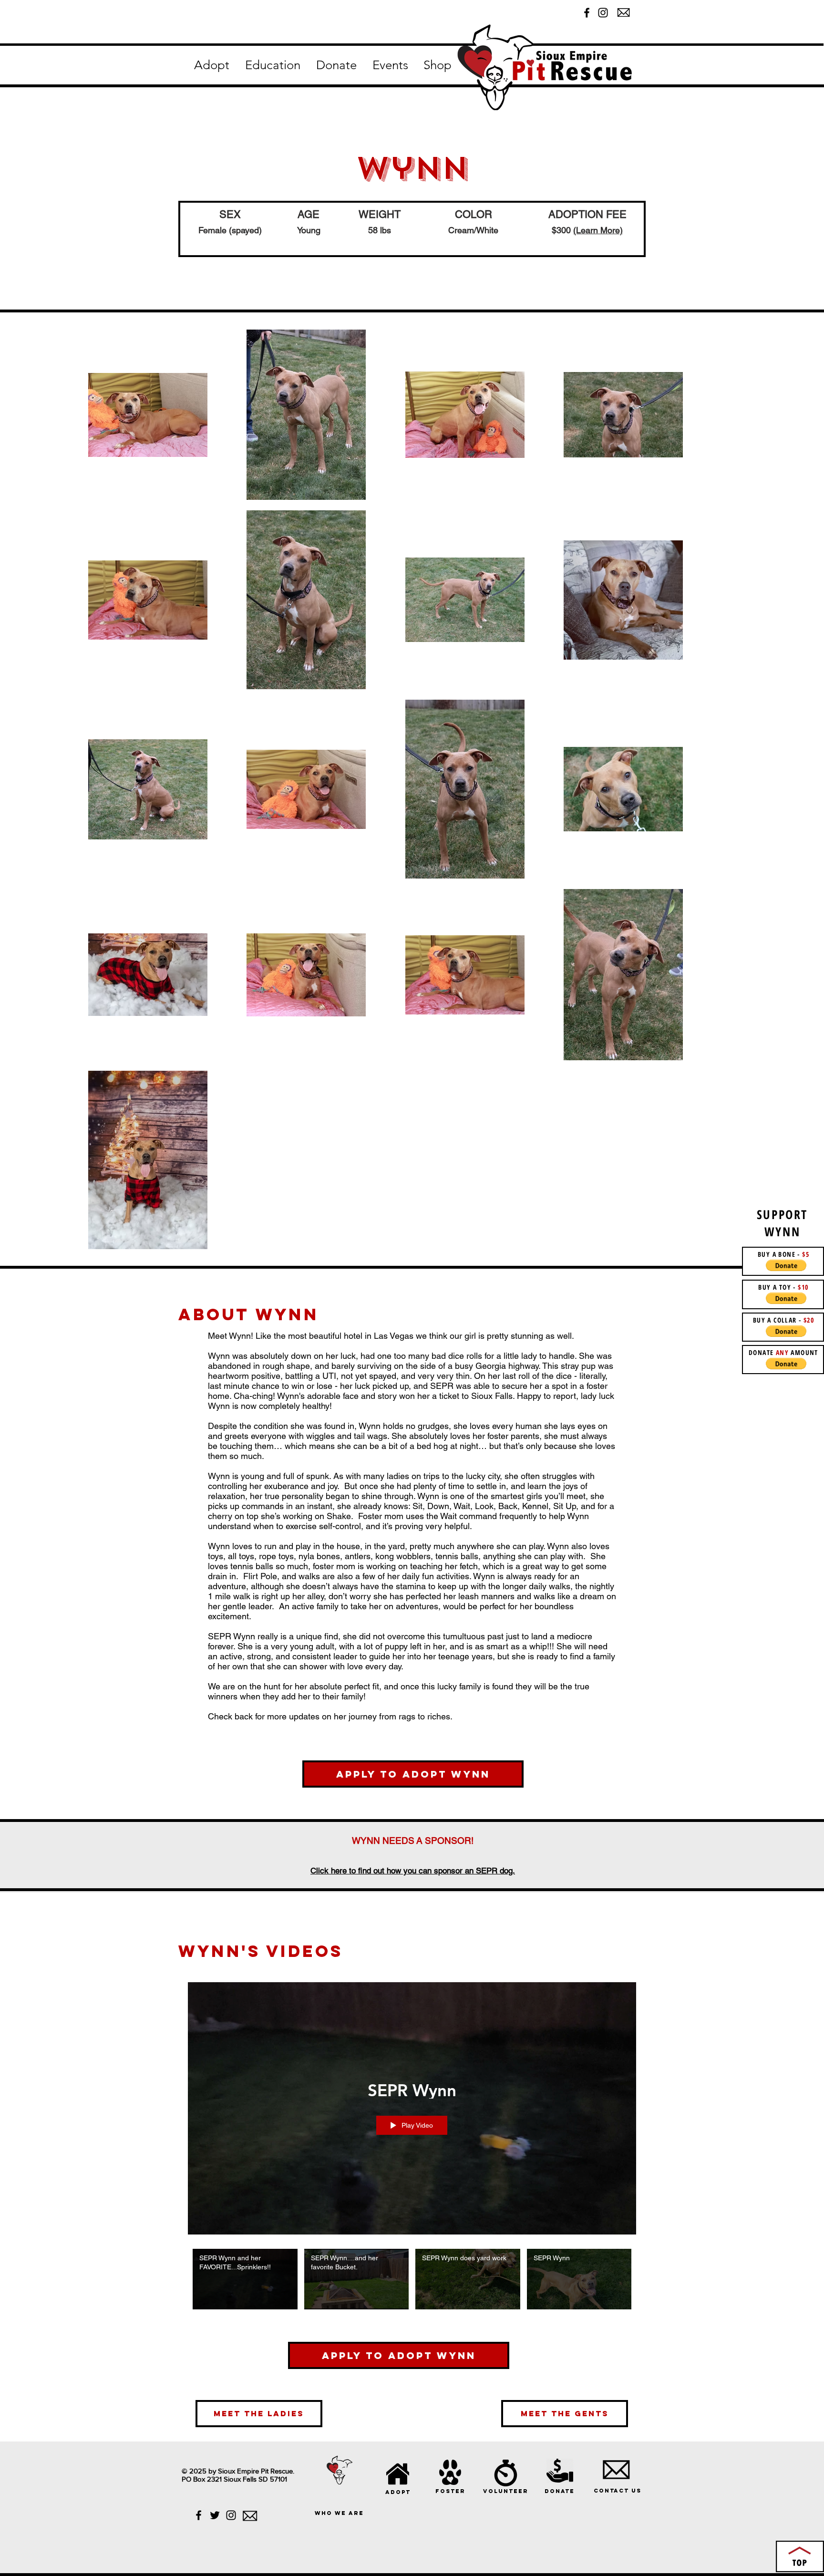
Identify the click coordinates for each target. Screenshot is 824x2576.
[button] (211, 65)
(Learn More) (598, 230)
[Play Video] (245, 2279)
